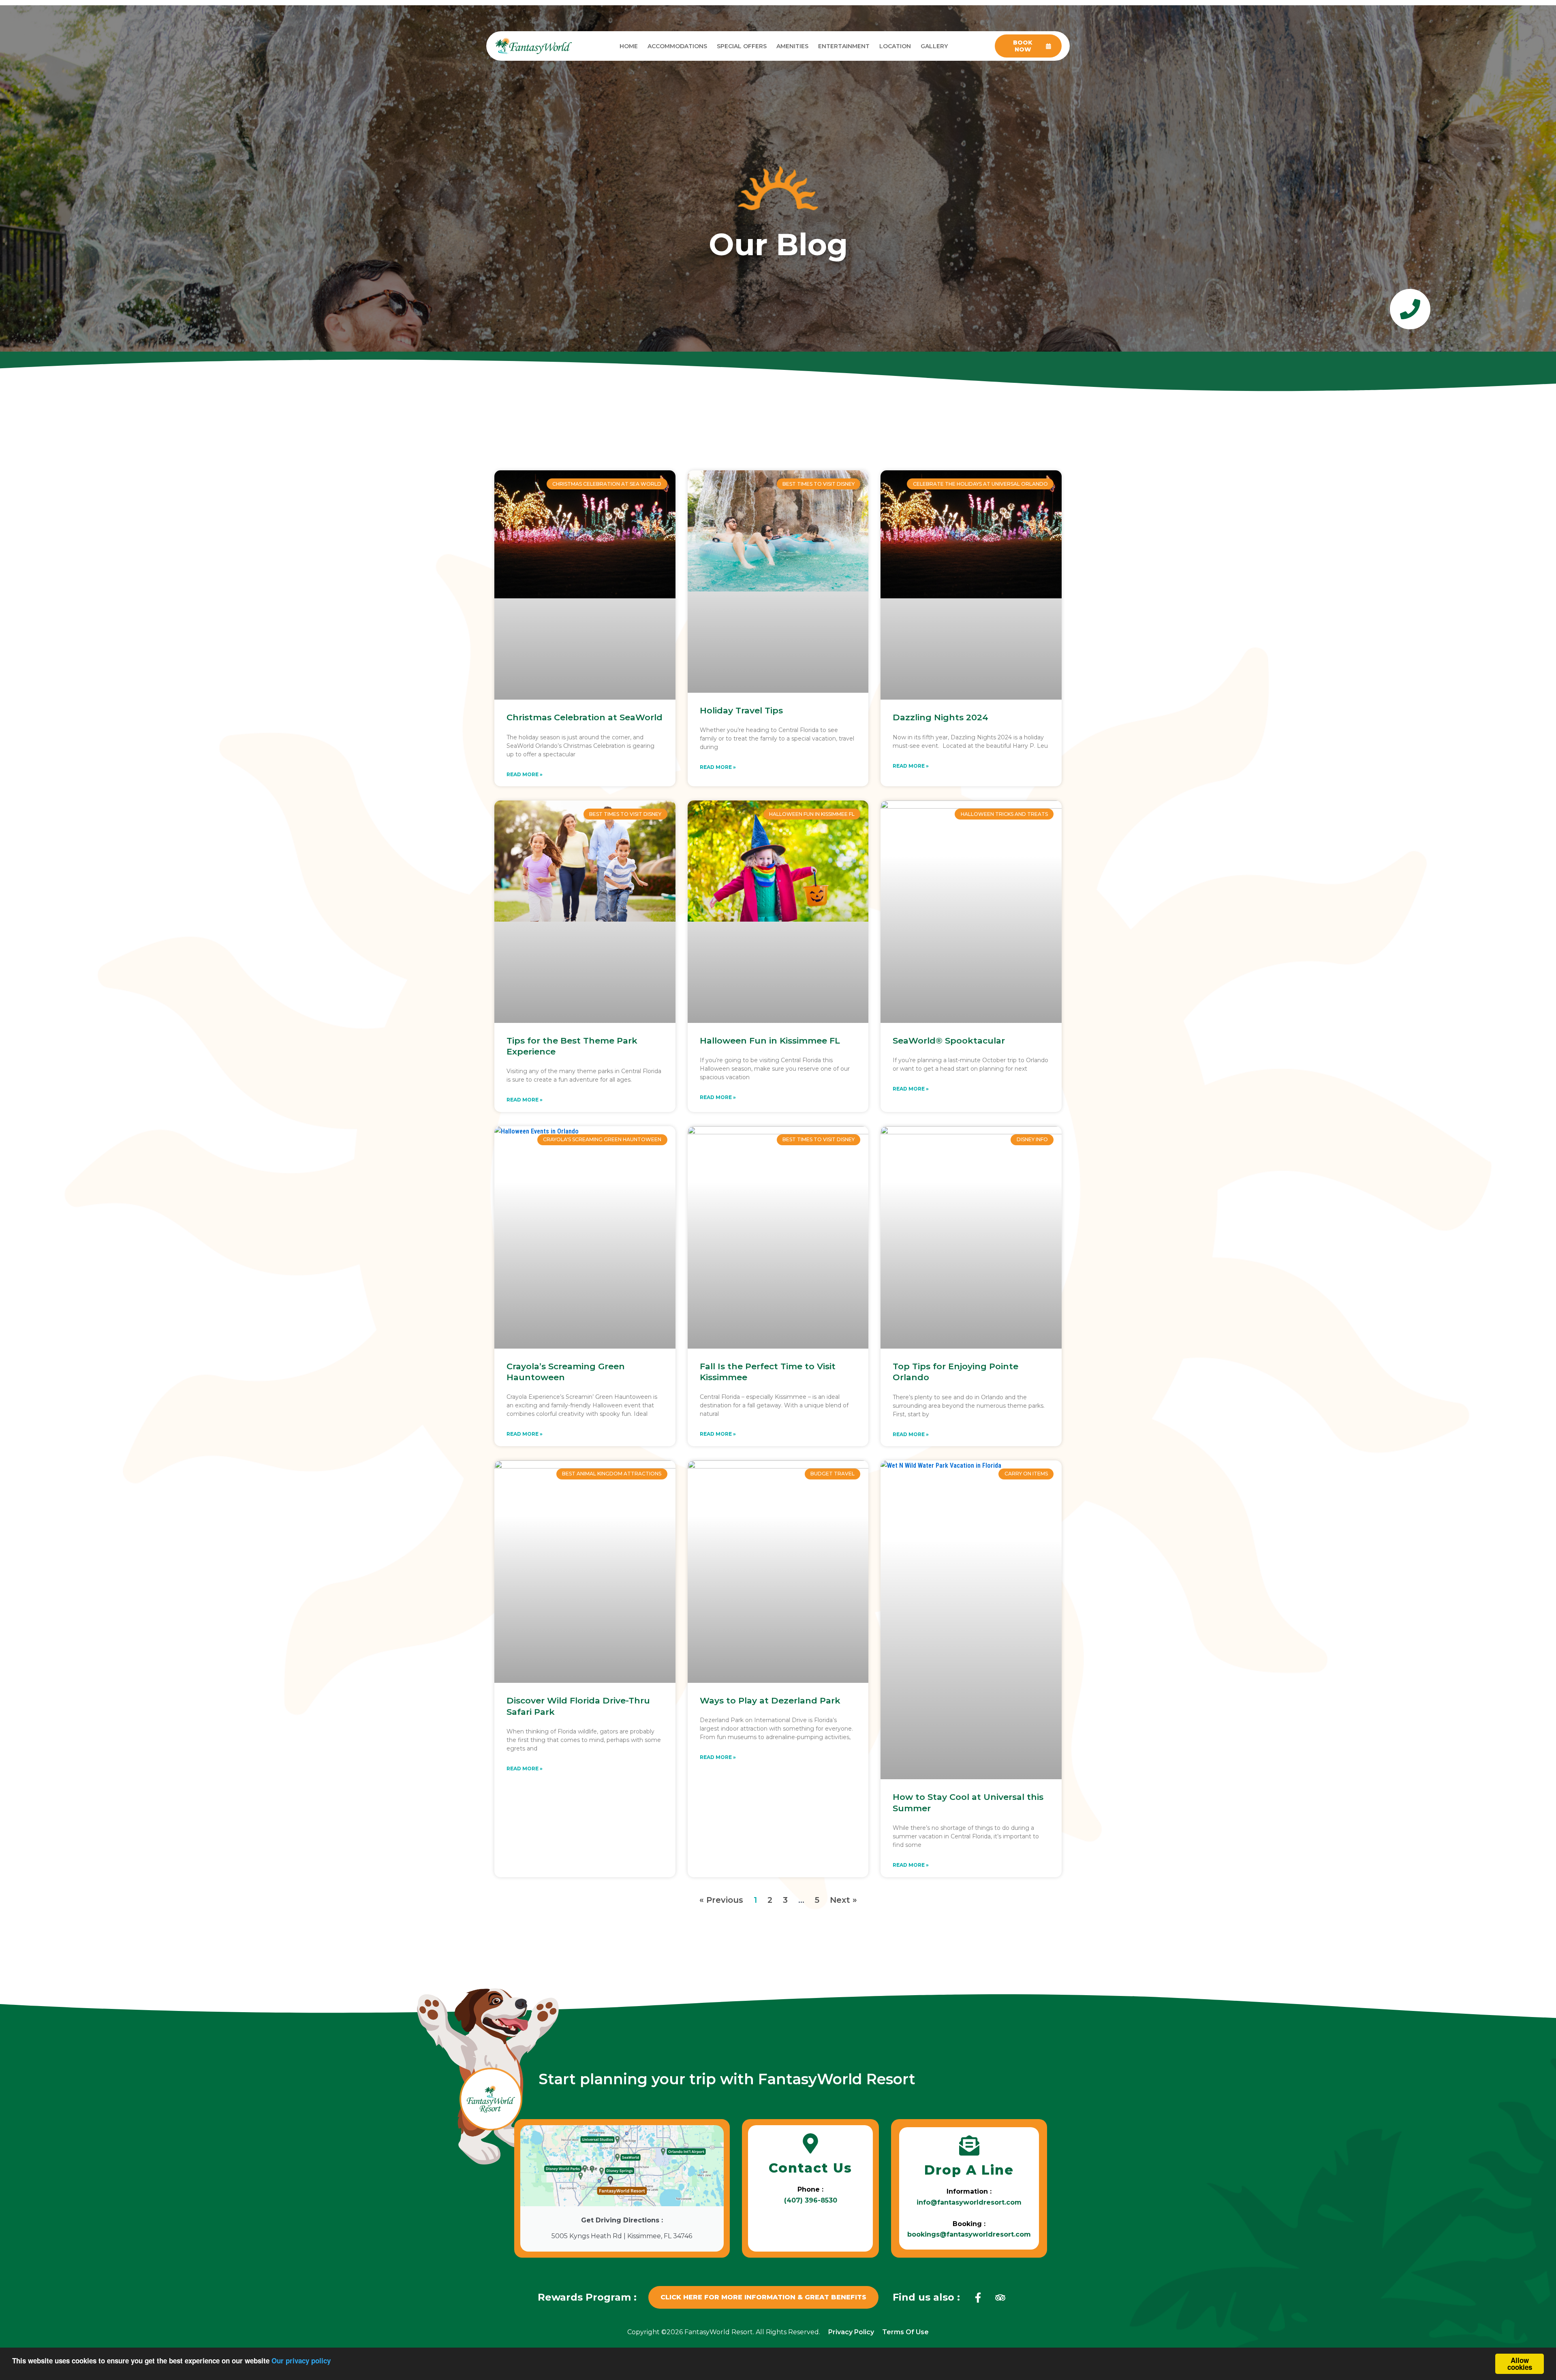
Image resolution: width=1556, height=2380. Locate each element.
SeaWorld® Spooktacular (949, 1041)
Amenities (792, 46)
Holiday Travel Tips (741, 710)
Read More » (525, 774)
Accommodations (677, 46)
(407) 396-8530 (811, 2200)
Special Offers (742, 46)
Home (629, 46)
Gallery (934, 46)
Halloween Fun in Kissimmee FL (770, 1041)
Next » (843, 1900)
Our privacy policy (301, 2361)
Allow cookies (1520, 2364)
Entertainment (844, 46)
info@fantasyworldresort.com (969, 2202)
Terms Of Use (905, 2332)
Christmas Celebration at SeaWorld (585, 717)
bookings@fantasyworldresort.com (969, 2234)
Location (895, 46)
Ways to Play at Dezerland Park (770, 1700)
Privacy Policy (851, 2332)
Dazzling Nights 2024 (940, 717)
